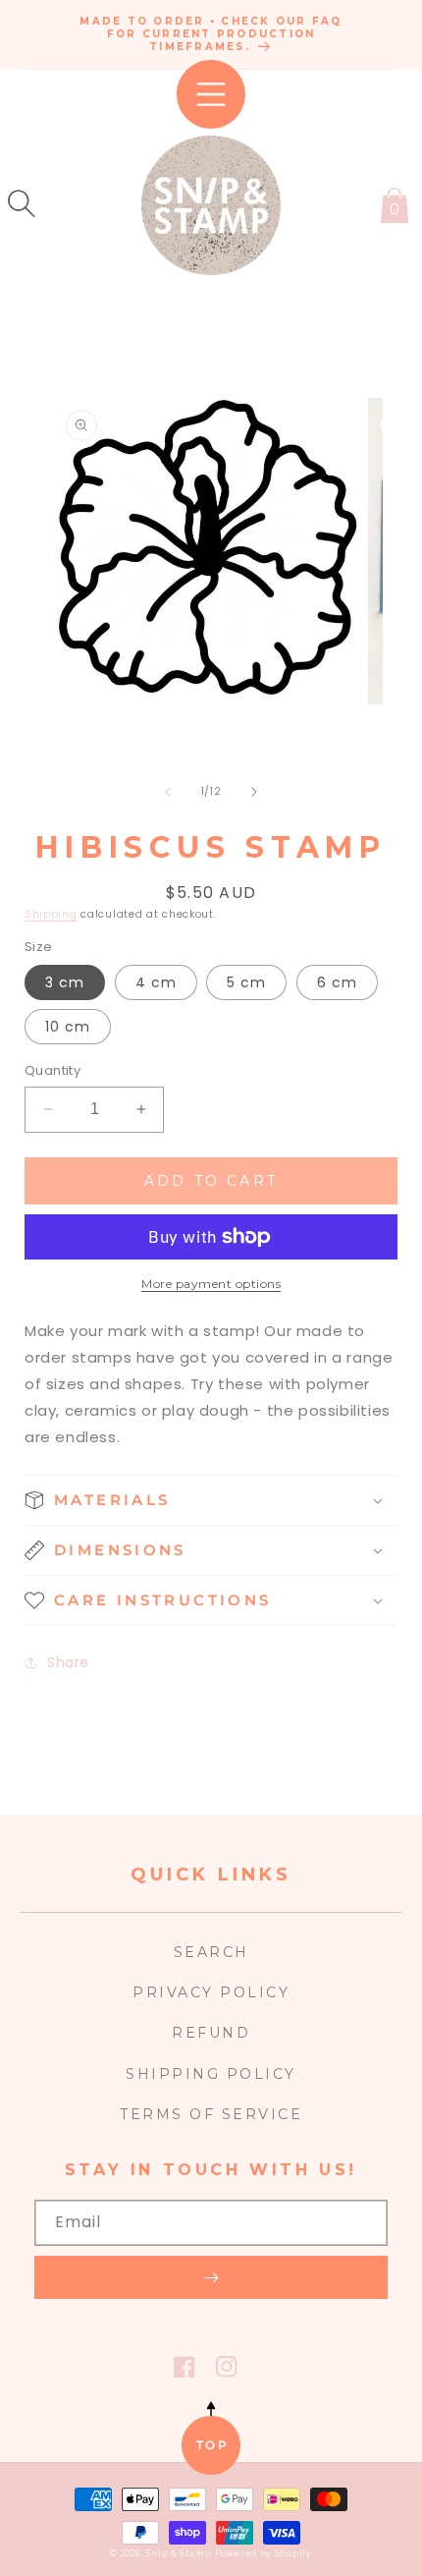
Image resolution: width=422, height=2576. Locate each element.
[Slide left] (168, 792)
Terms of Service (211, 2114)
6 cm (337, 982)
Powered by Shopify (264, 2553)
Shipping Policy (211, 2074)
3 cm (65, 982)
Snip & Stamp (179, 2553)
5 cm (246, 982)
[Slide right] (254, 792)
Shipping (51, 914)
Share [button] (68, 1662)
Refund (211, 2033)
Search (211, 1952)
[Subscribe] (211, 2277)
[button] (22, 203)
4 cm (156, 982)
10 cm (68, 1027)
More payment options (211, 1284)
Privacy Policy (211, 1992)
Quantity (53, 1070)
